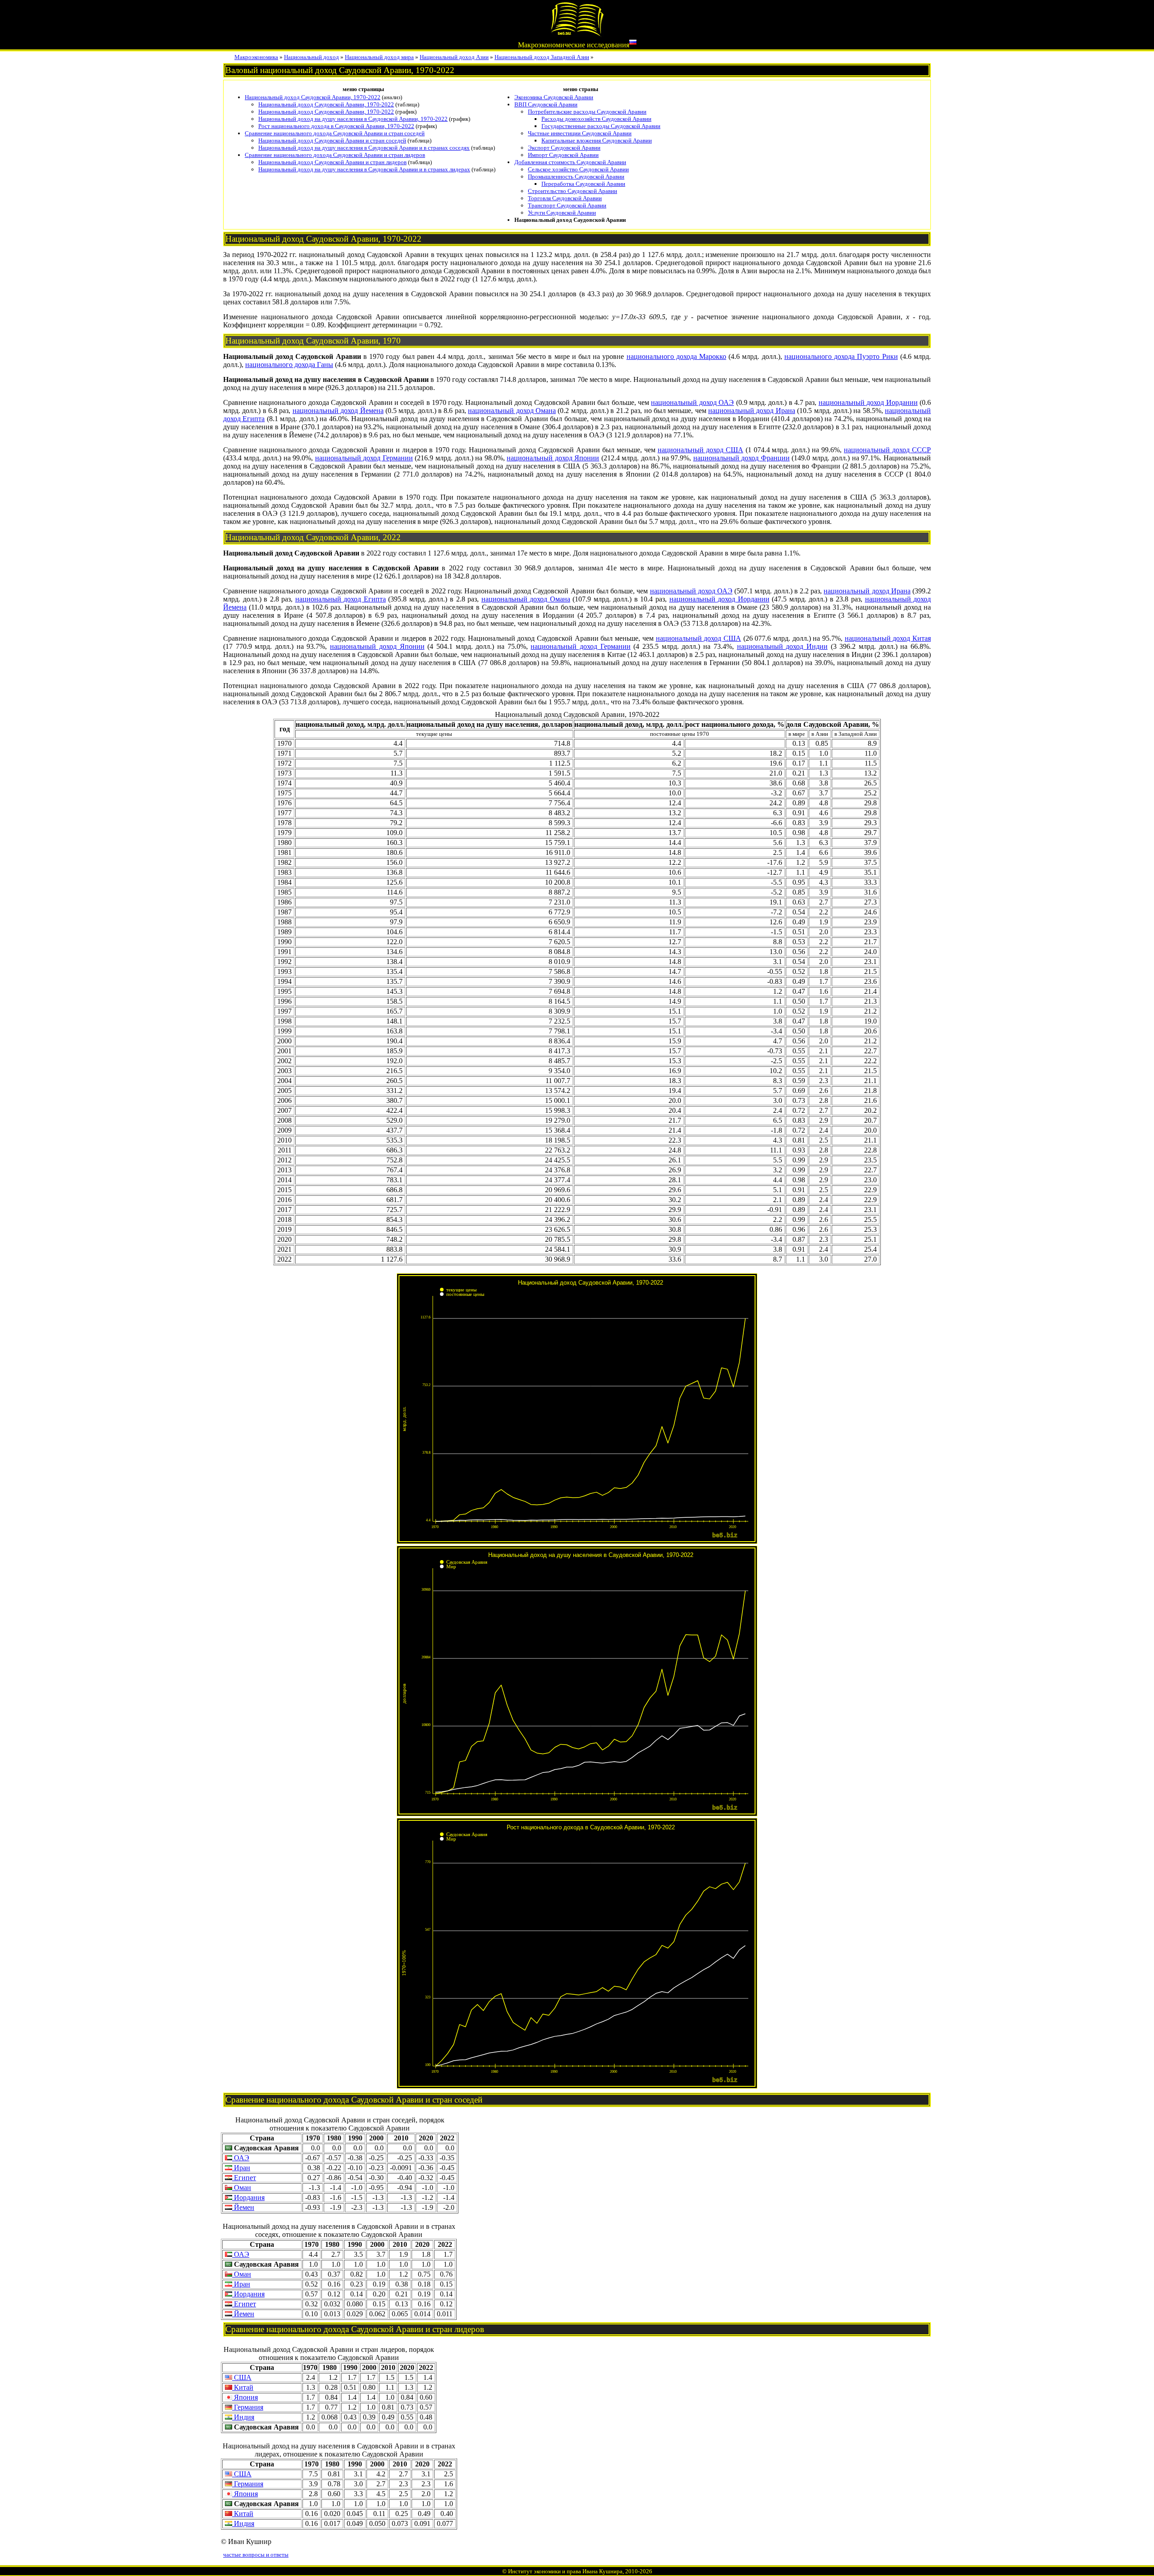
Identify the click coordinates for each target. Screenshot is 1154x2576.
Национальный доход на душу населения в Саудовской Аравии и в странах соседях (364, 148)
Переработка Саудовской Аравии (583, 184)
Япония (245, 2397)
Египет (244, 2178)
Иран (241, 2168)
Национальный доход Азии (454, 57)
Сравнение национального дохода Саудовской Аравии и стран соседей (335, 133)
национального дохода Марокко (676, 356)
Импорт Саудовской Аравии (563, 155)
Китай (243, 2387)
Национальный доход (311, 57)
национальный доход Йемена (338, 411)
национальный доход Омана (512, 411)
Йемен (243, 2207)
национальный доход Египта (341, 599)
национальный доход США (701, 450)
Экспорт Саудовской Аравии (564, 148)
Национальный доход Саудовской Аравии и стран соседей (332, 140)
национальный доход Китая (888, 638)
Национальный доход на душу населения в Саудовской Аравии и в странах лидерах (364, 169)
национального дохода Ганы (289, 365)
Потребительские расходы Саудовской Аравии (587, 112)
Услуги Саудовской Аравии (562, 213)
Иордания (248, 2197)
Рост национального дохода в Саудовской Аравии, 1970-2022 (336, 126)
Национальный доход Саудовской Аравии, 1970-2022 (313, 97)
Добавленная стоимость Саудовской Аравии (570, 162)
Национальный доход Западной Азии (542, 57)
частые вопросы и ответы (256, 2555)
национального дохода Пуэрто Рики (841, 356)
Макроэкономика (256, 57)
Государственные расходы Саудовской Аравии (601, 126)
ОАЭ (241, 2158)
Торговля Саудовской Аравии (565, 198)
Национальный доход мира (379, 57)
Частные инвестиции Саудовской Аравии (580, 133)
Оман (242, 2188)
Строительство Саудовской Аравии (572, 191)
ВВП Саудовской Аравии (546, 104)
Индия (243, 2417)
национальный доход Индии (782, 646)
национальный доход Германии (364, 458)
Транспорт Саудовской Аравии (567, 205)
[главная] (577, 34)
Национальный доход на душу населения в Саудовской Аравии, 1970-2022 (353, 119)
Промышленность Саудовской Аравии (576, 177)
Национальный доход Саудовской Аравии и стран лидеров (332, 162)
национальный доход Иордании (868, 402)
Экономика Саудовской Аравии (554, 97)
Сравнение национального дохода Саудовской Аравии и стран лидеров (335, 155)
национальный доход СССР (887, 450)
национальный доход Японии (553, 458)
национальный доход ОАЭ (692, 402)
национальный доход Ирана (752, 411)
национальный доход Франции (742, 458)
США (242, 2377)
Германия (248, 2407)
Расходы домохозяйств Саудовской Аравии (596, 119)
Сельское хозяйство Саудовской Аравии (578, 169)
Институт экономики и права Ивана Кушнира (565, 2571)
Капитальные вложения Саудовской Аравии (597, 140)
